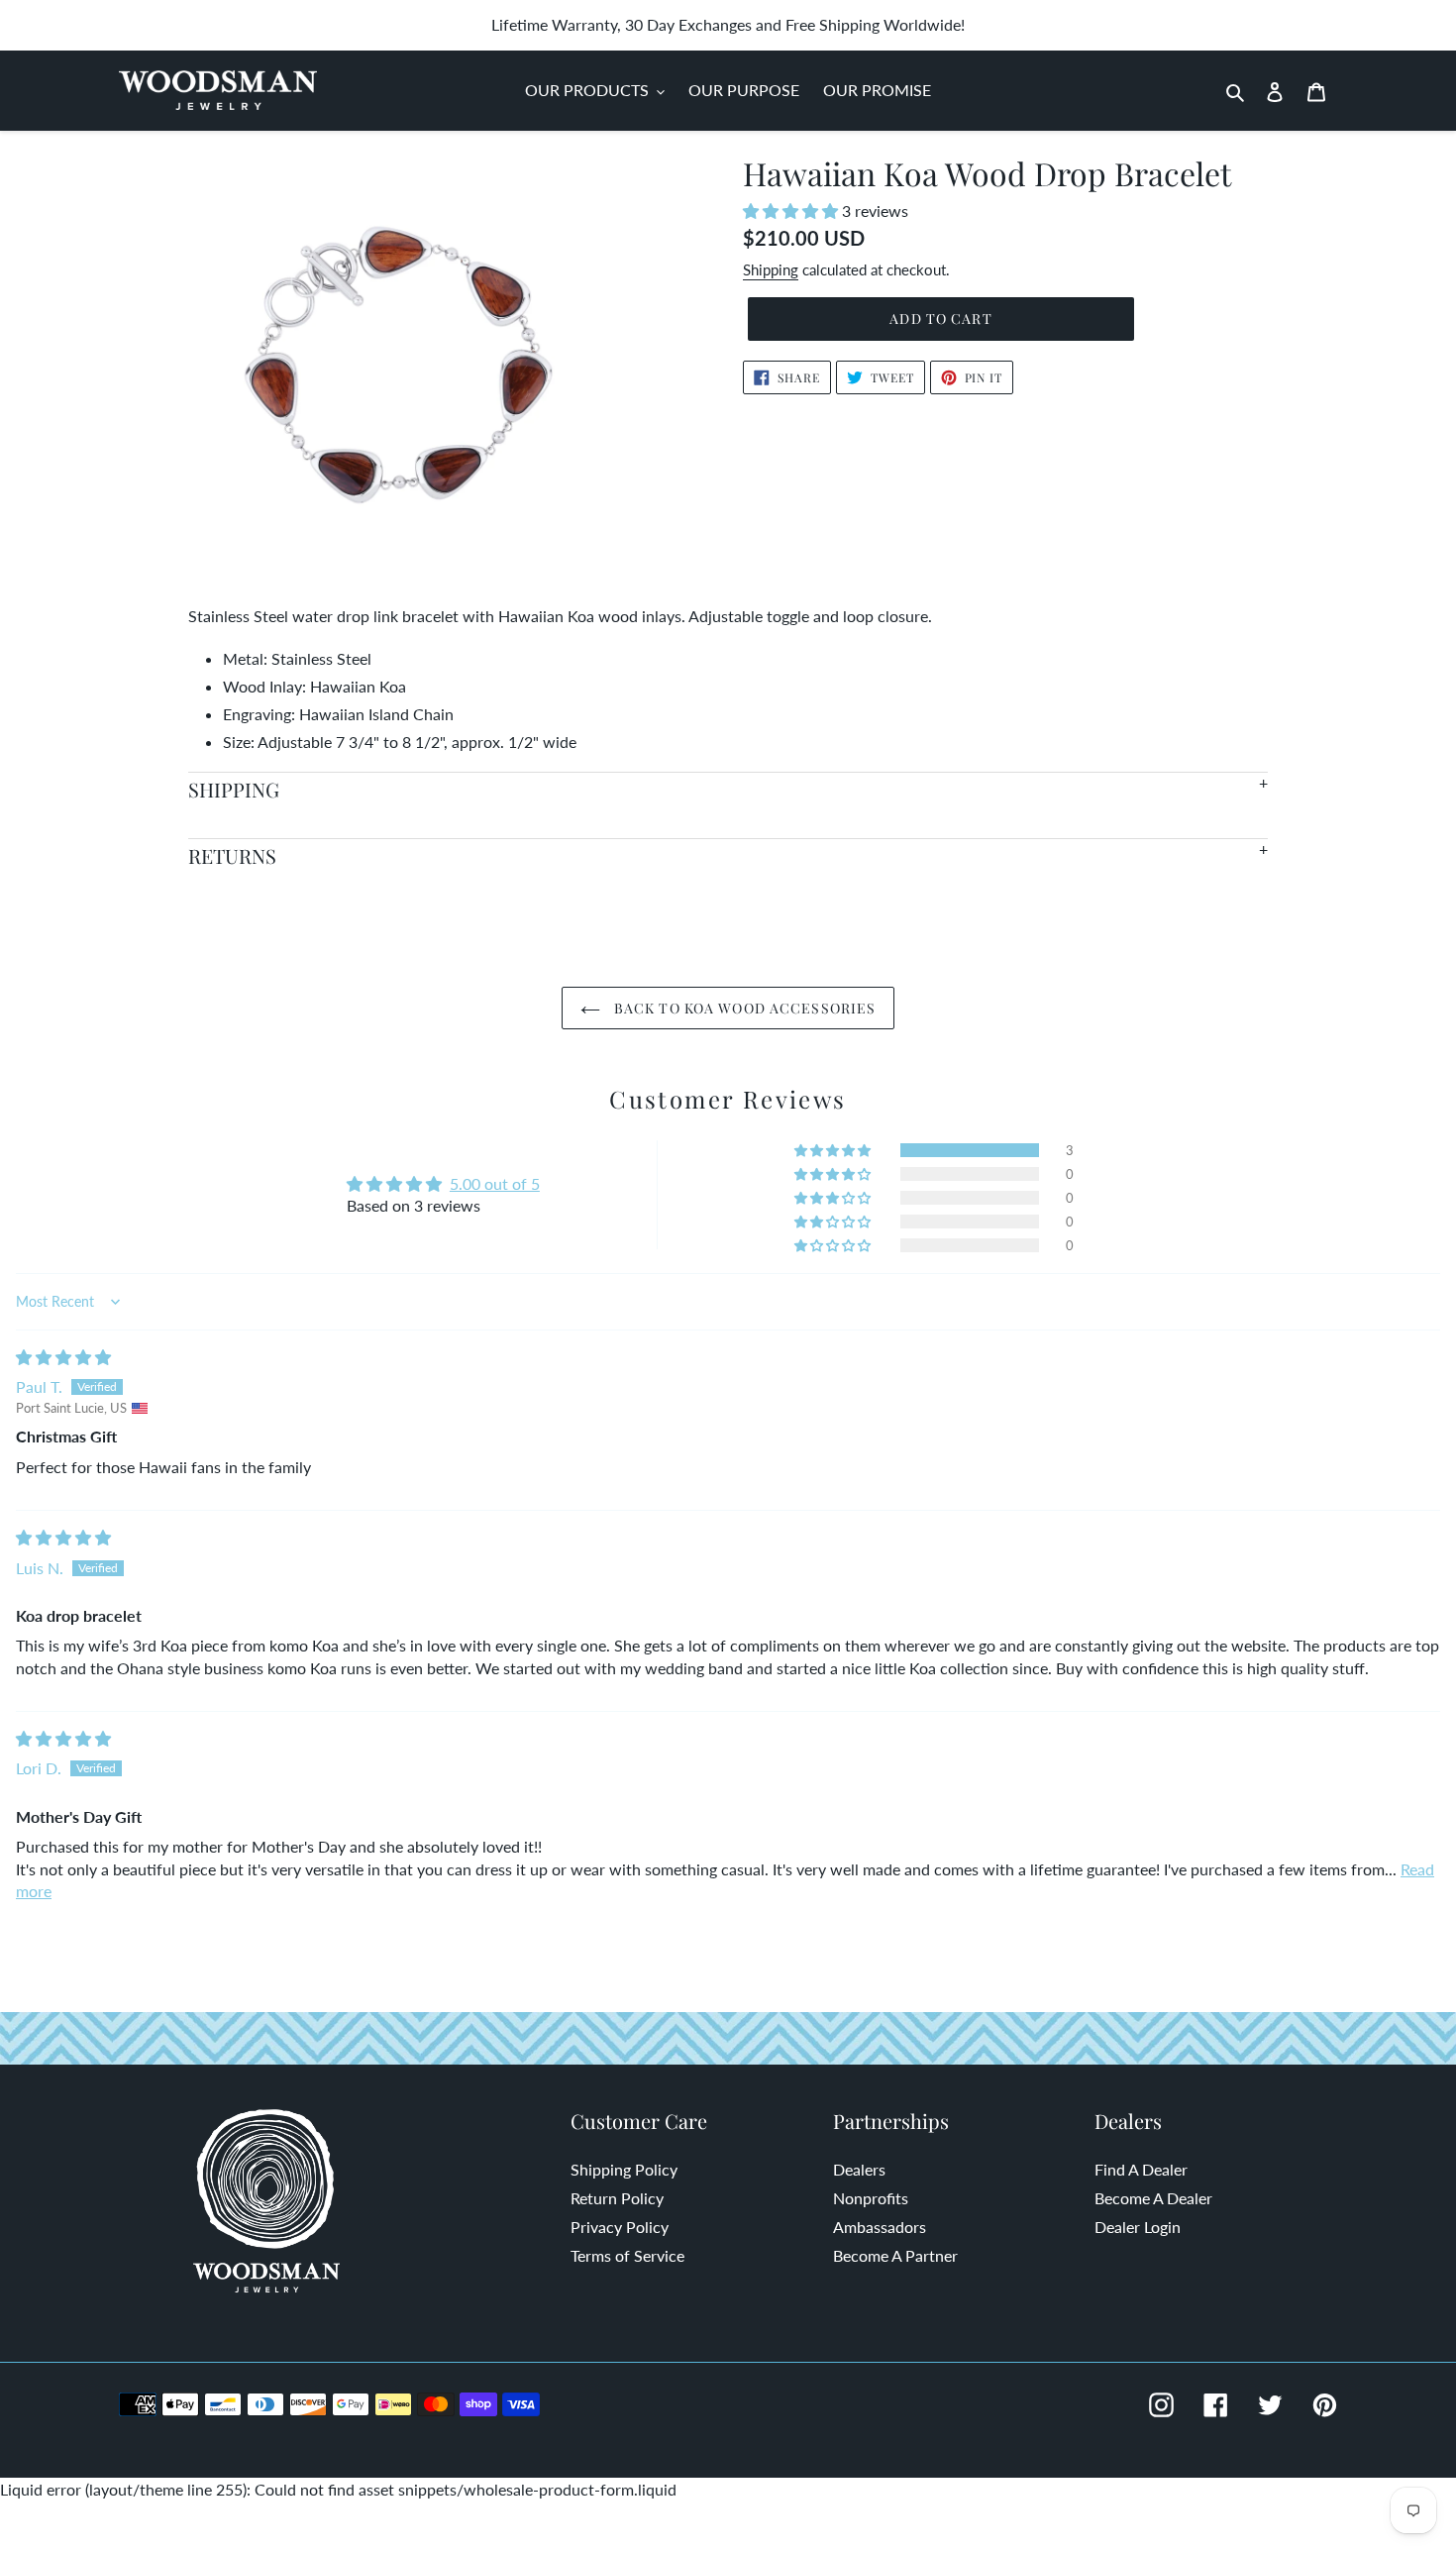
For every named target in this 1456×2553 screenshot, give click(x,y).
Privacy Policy (620, 2227)
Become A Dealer (1153, 2198)
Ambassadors (880, 2227)
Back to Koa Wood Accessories (743, 1008)
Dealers (859, 2169)
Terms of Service (627, 2255)
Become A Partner (895, 2255)
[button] (792, 211)
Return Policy (617, 2198)
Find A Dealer (1141, 2169)
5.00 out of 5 (495, 1183)
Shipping (771, 269)
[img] (63, 1357)
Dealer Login (1138, 2227)
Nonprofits (871, 2198)
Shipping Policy (624, 2169)
